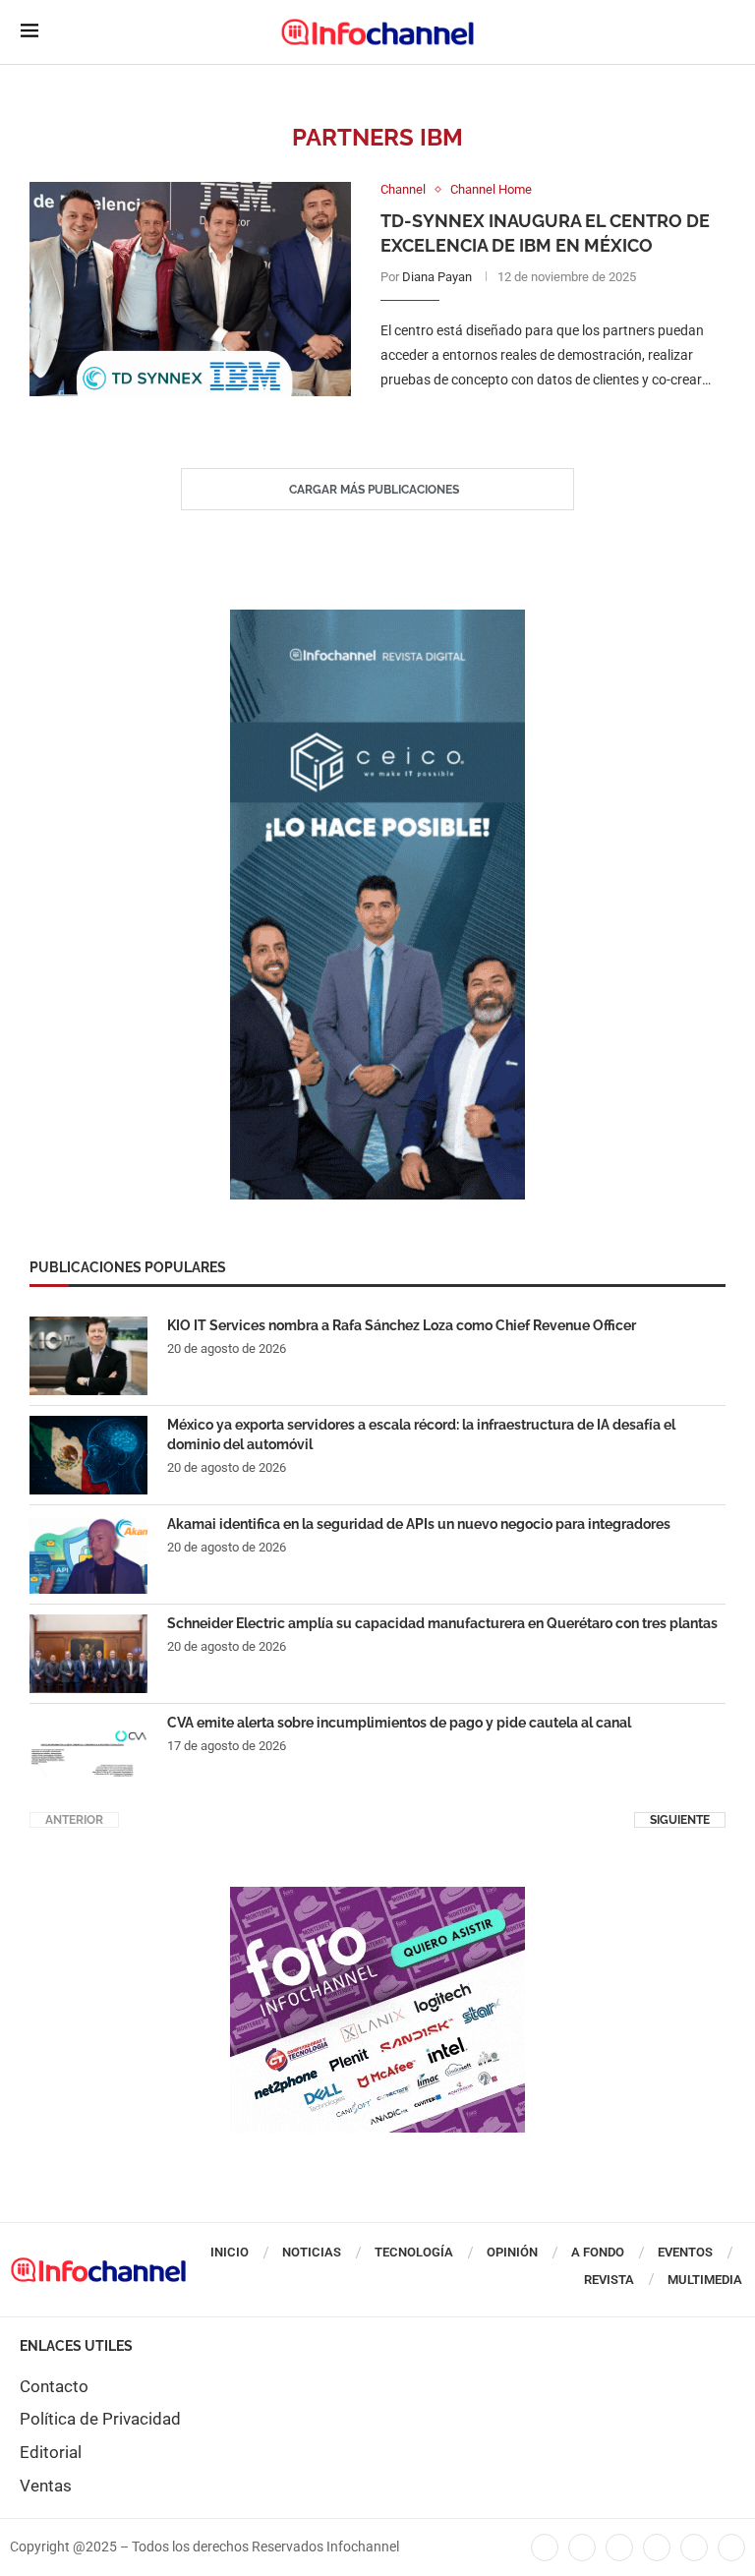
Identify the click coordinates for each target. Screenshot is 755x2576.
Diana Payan (437, 277)
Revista (609, 2280)
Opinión (512, 2252)
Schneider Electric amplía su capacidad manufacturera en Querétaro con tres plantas (442, 1623)
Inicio (230, 2252)
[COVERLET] (377, 619)
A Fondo (598, 2252)
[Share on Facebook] (533, 420)
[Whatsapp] (694, 2547)
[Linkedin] (619, 2547)
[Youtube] (657, 2547)
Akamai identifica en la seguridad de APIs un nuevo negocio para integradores (419, 1524)
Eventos (685, 2252)
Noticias (312, 2252)
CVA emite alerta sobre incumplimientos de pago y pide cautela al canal (399, 1723)
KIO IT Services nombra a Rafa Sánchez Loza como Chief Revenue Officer (402, 1325)
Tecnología (414, 2252)
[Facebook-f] (545, 2547)
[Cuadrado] (377, 1897)
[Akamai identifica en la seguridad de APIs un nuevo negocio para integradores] (88, 1554)
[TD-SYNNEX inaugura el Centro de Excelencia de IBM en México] (190, 289)
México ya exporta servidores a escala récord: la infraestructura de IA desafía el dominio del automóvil (421, 1434)
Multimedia (705, 2280)
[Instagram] (731, 2547)
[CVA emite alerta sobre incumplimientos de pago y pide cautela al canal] (88, 1753)
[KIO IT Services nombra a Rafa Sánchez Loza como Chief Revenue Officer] (88, 1356)
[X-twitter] (582, 2547)
